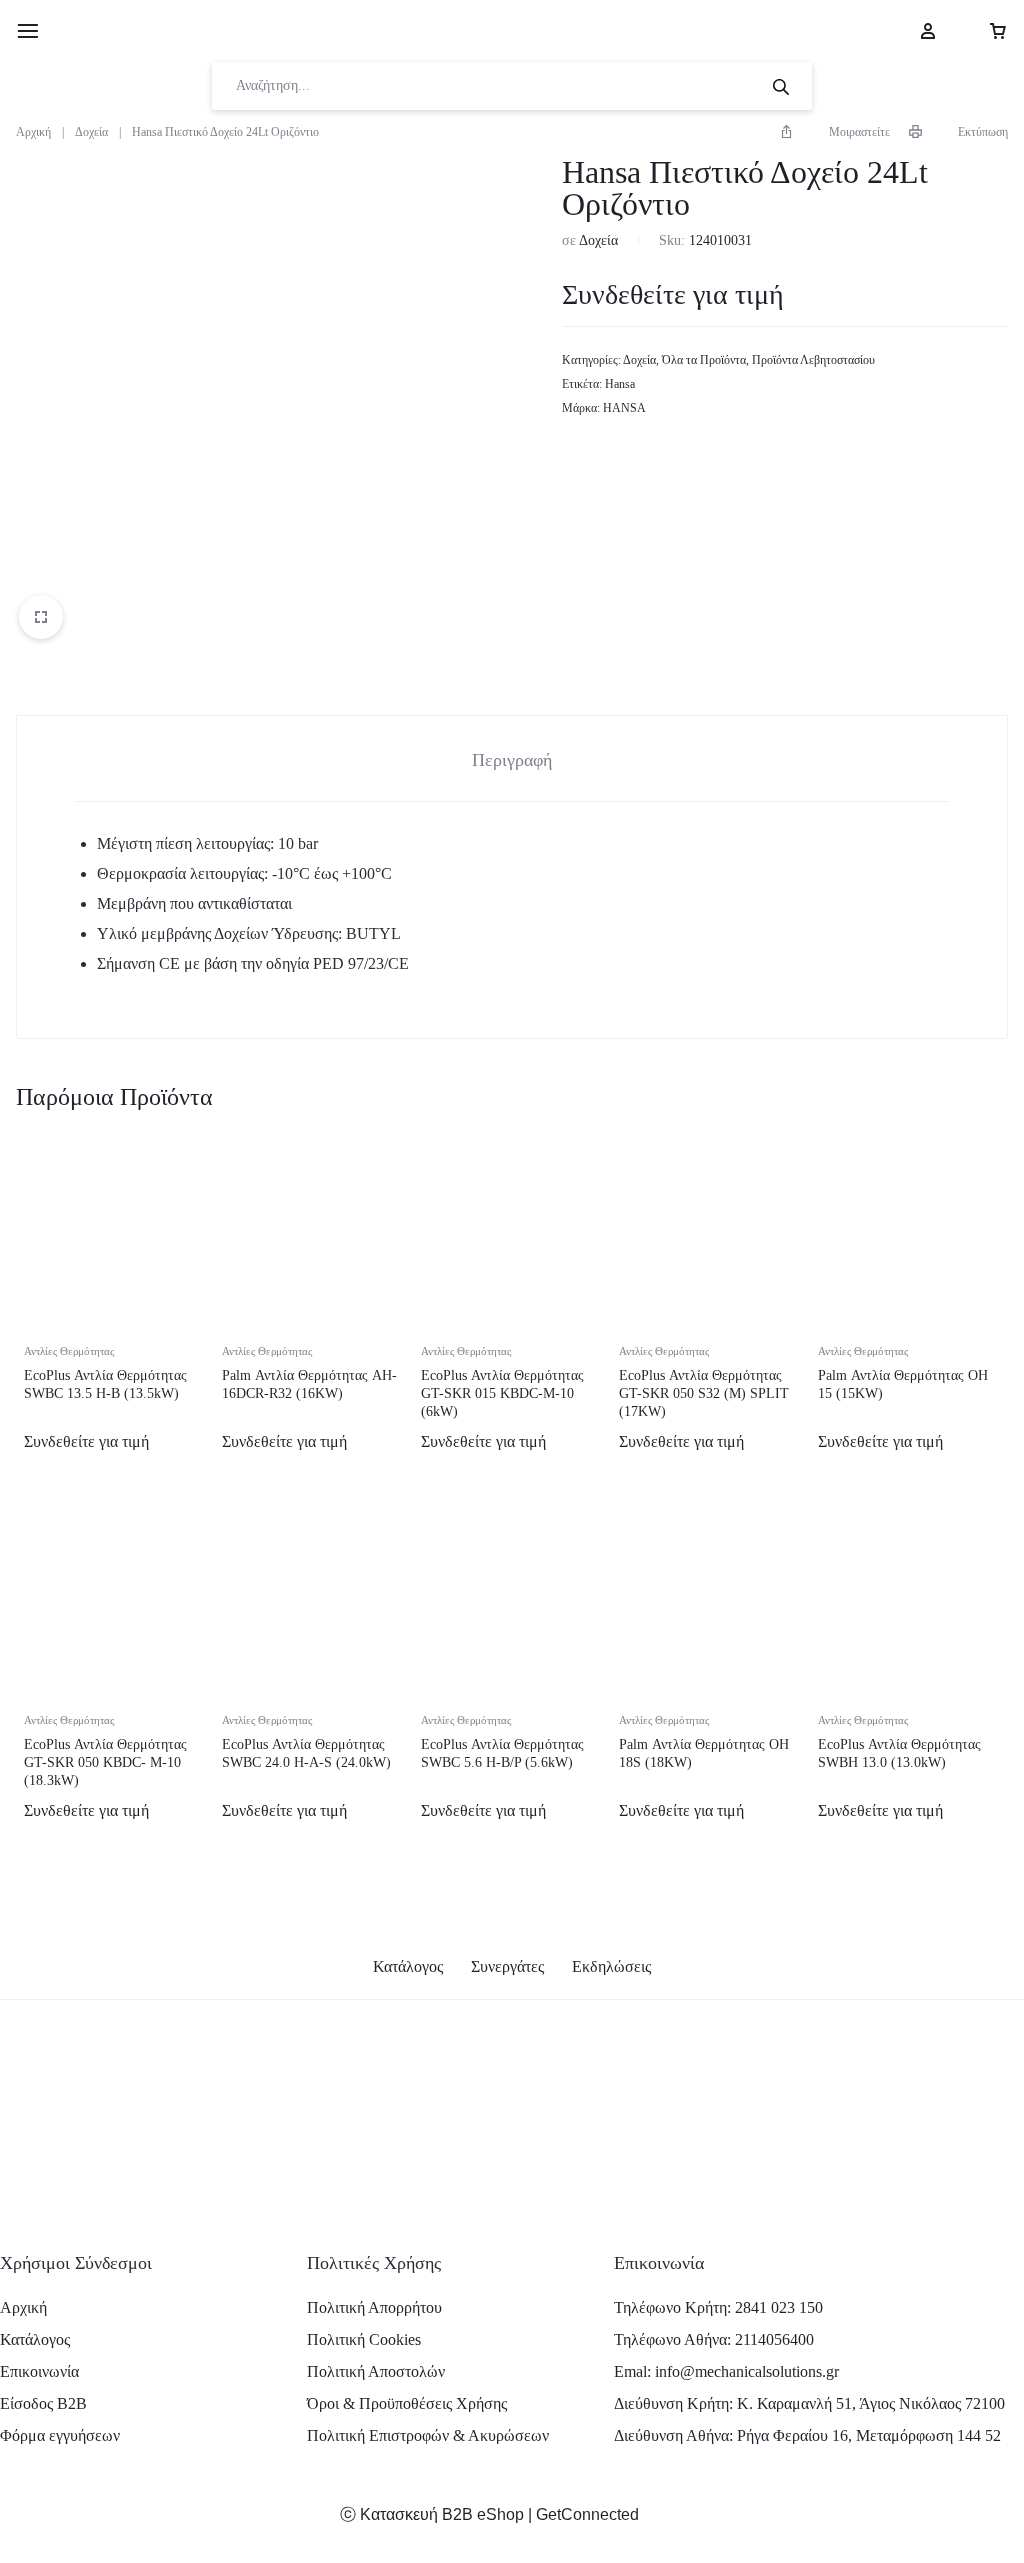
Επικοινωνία (39, 2371)
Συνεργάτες (507, 1966)
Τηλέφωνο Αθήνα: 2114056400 (714, 2339)
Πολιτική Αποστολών (376, 2371)
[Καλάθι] (983, 31)
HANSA (624, 408)
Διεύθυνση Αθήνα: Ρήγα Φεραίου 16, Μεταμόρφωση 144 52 (807, 2435)
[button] (834, 132)
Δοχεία (91, 132)
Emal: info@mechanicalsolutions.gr (726, 2371)
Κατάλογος (408, 1966)
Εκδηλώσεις (611, 1966)
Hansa (620, 384)
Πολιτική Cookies (364, 2339)
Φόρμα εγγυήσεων (60, 2435)
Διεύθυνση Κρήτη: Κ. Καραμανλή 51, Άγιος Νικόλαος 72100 (809, 2403)
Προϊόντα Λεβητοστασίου (813, 360)
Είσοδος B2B (43, 2403)
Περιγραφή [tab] (512, 760)
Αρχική (33, 132)
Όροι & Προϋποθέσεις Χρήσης (407, 2403)
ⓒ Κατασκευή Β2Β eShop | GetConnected (489, 2514)
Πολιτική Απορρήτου (374, 2307)
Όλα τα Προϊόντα (704, 360)
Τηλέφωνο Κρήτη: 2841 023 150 (718, 2307)
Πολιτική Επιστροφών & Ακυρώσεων (428, 2435)
